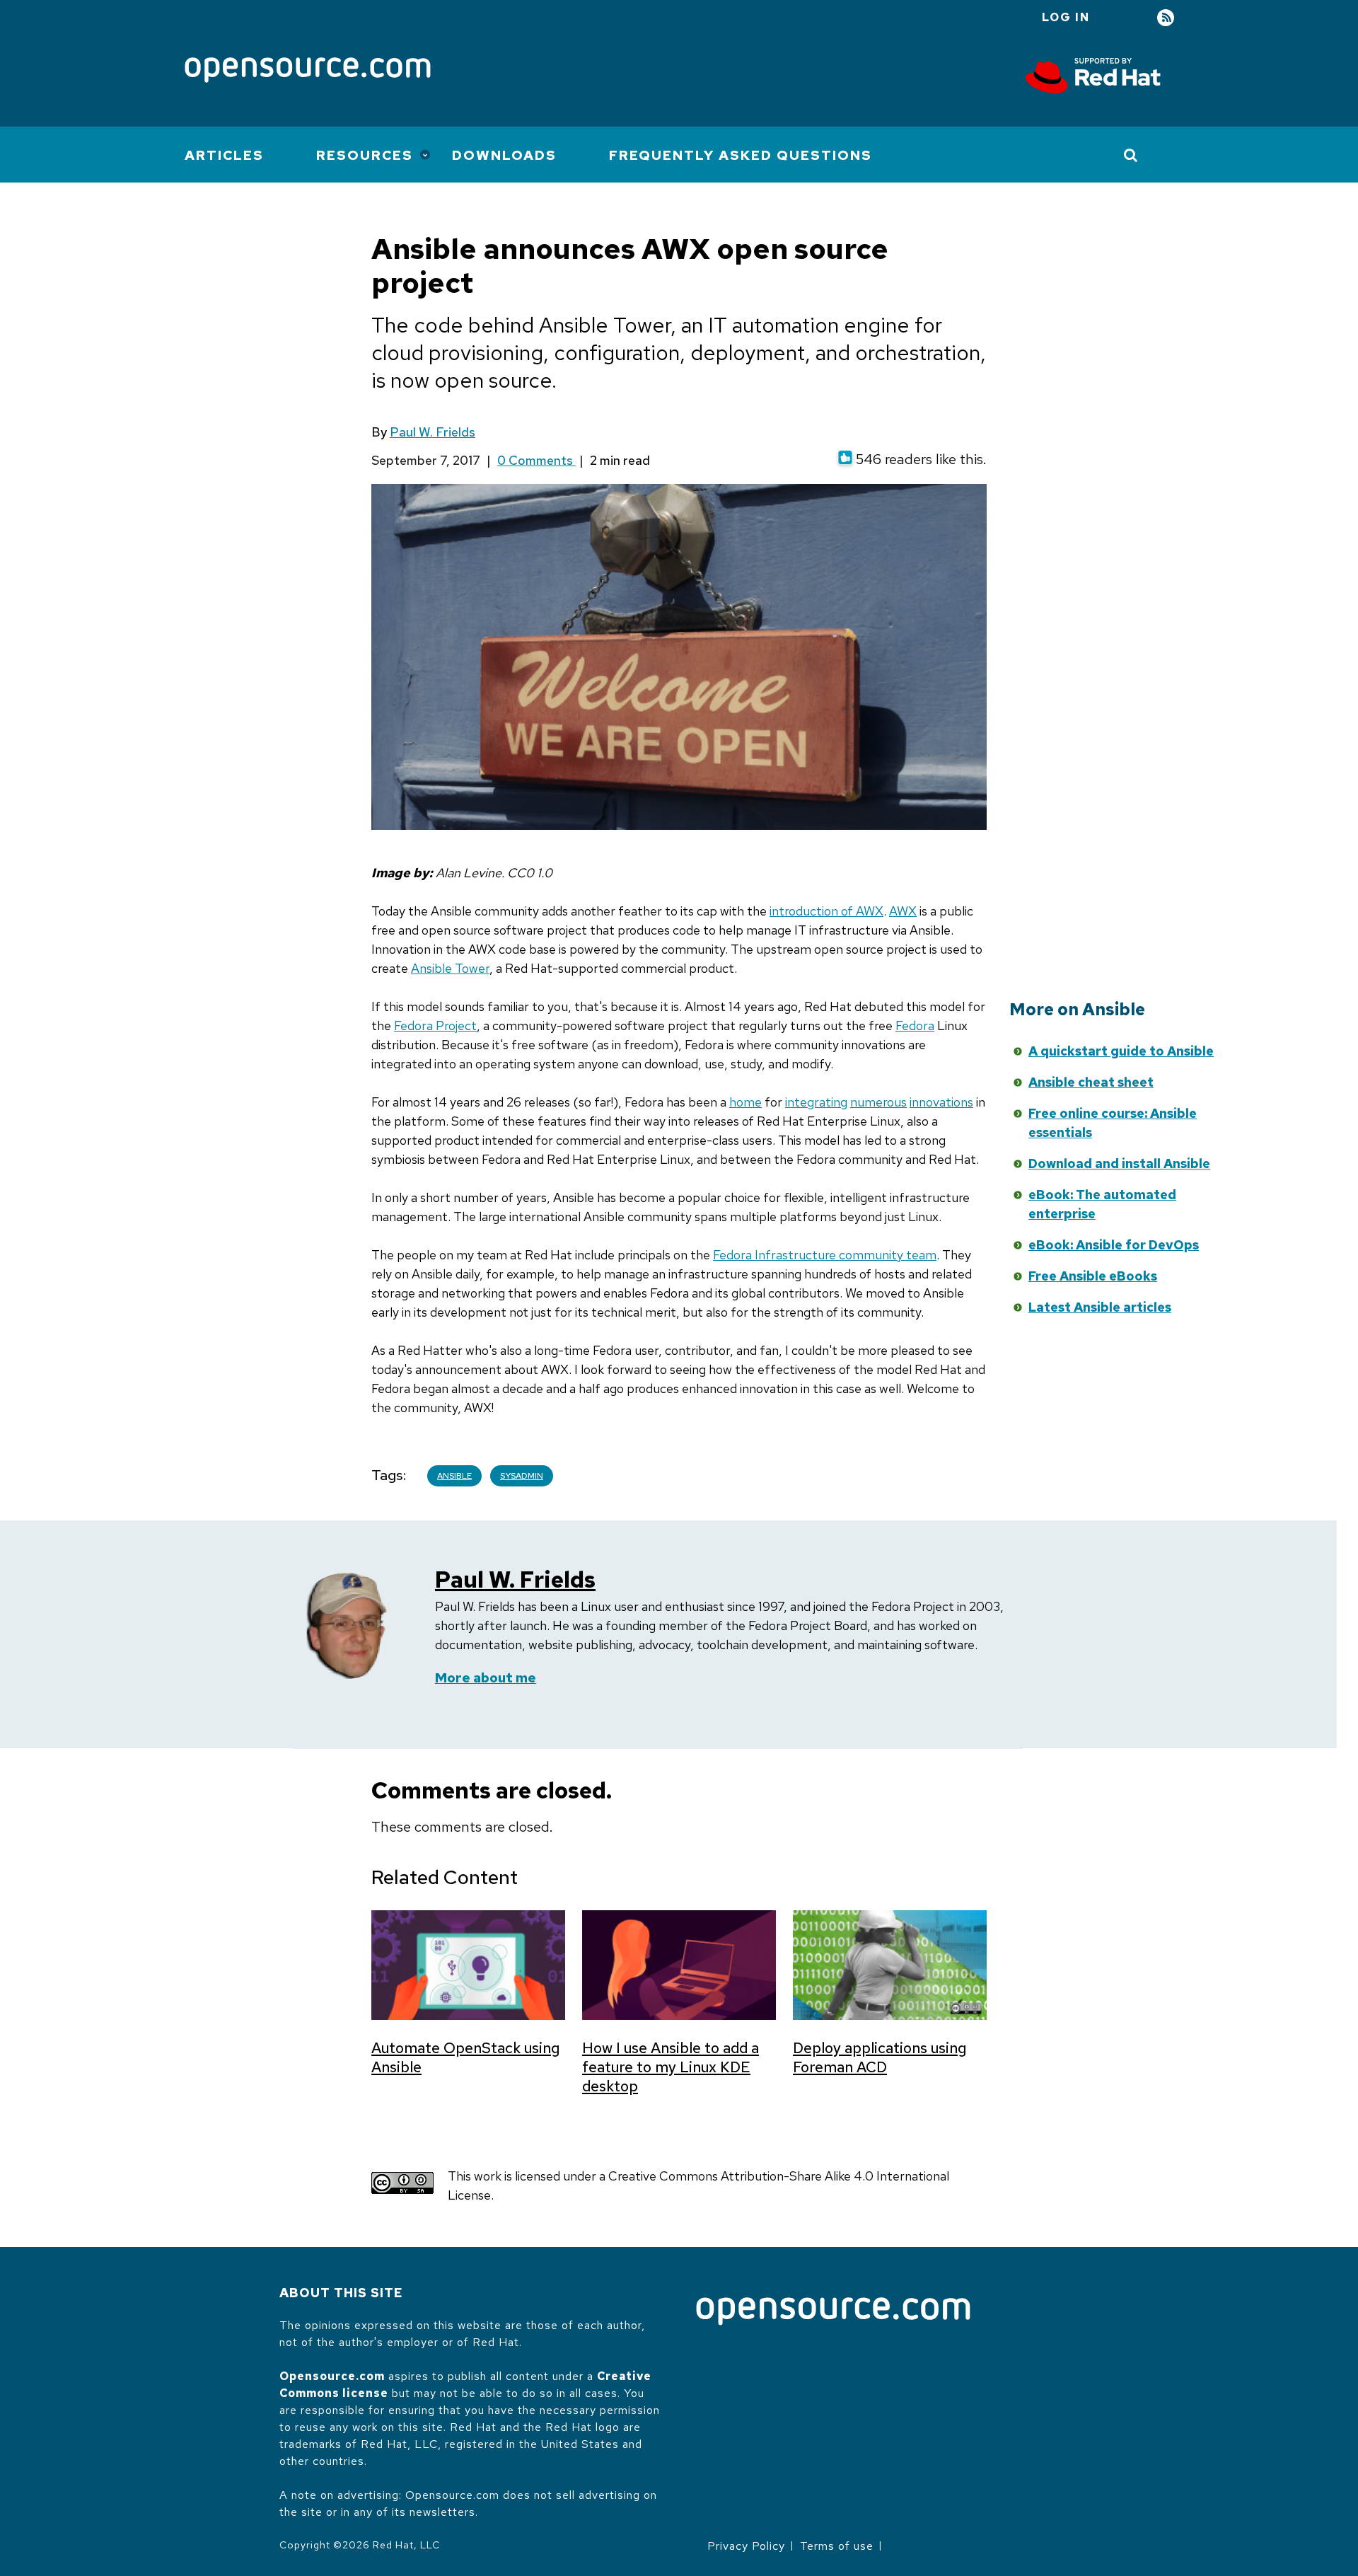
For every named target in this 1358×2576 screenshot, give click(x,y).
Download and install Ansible (1119, 1163)
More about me (486, 1678)
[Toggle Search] (1131, 155)
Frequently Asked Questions (741, 155)
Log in (1066, 17)
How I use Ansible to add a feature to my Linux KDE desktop (671, 2067)
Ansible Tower (450, 968)
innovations (941, 1102)
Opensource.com (332, 2376)
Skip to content (879, 1073)
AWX (903, 911)
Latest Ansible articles (1100, 1307)
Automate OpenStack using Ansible (465, 2057)
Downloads (504, 155)
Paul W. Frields (433, 432)
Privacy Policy (746, 2546)
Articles (224, 155)
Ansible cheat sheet (1091, 1082)
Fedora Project (435, 1026)
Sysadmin (522, 1476)
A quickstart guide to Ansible (1121, 1051)
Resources (365, 155)
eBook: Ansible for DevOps (1114, 1245)
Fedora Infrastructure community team (825, 1255)
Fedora (915, 1026)
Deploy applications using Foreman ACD (880, 2057)
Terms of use (837, 2546)
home (745, 1102)
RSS (1166, 18)
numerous (878, 1102)
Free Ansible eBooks (1093, 1276)
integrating (816, 1102)
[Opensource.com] (308, 71)
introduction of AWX (826, 911)
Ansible (454, 1476)
